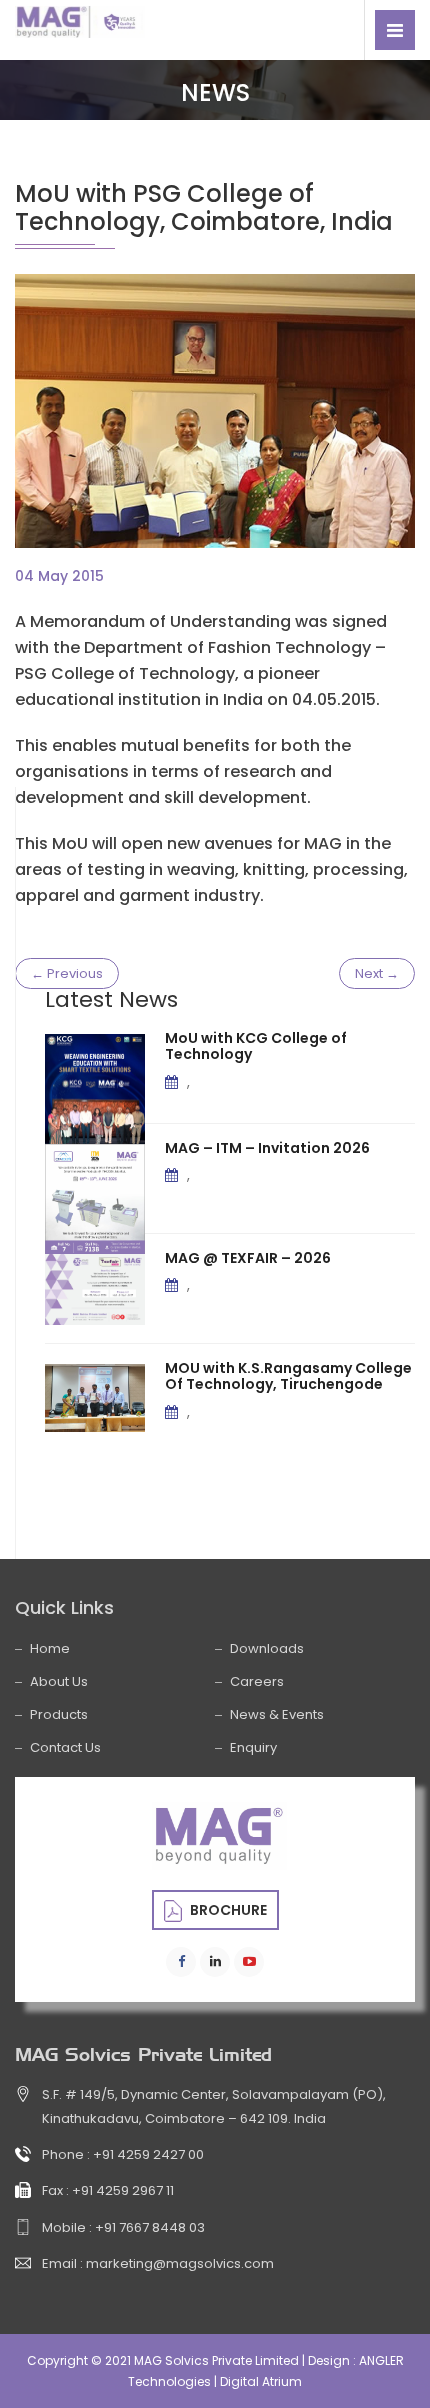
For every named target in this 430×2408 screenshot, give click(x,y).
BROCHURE (227, 1910)
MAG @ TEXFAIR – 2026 (248, 1258)
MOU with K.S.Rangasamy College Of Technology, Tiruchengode (288, 1376)
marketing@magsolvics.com (180, 2263)
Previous (67, 973)
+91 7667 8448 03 (150, 2227)
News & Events (277, 1714)
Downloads (267, 1648)
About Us (59, 1681)
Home (50, 1648)
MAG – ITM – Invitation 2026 (267, 1148)
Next (377, 973)
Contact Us (65, 1747)
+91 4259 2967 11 (123, 2190)
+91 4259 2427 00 (148, 2154)
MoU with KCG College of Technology (256, 1046)
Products (59, 1714)
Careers (257, 1681)
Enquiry (253, 1747)
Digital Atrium (261, 2381)
